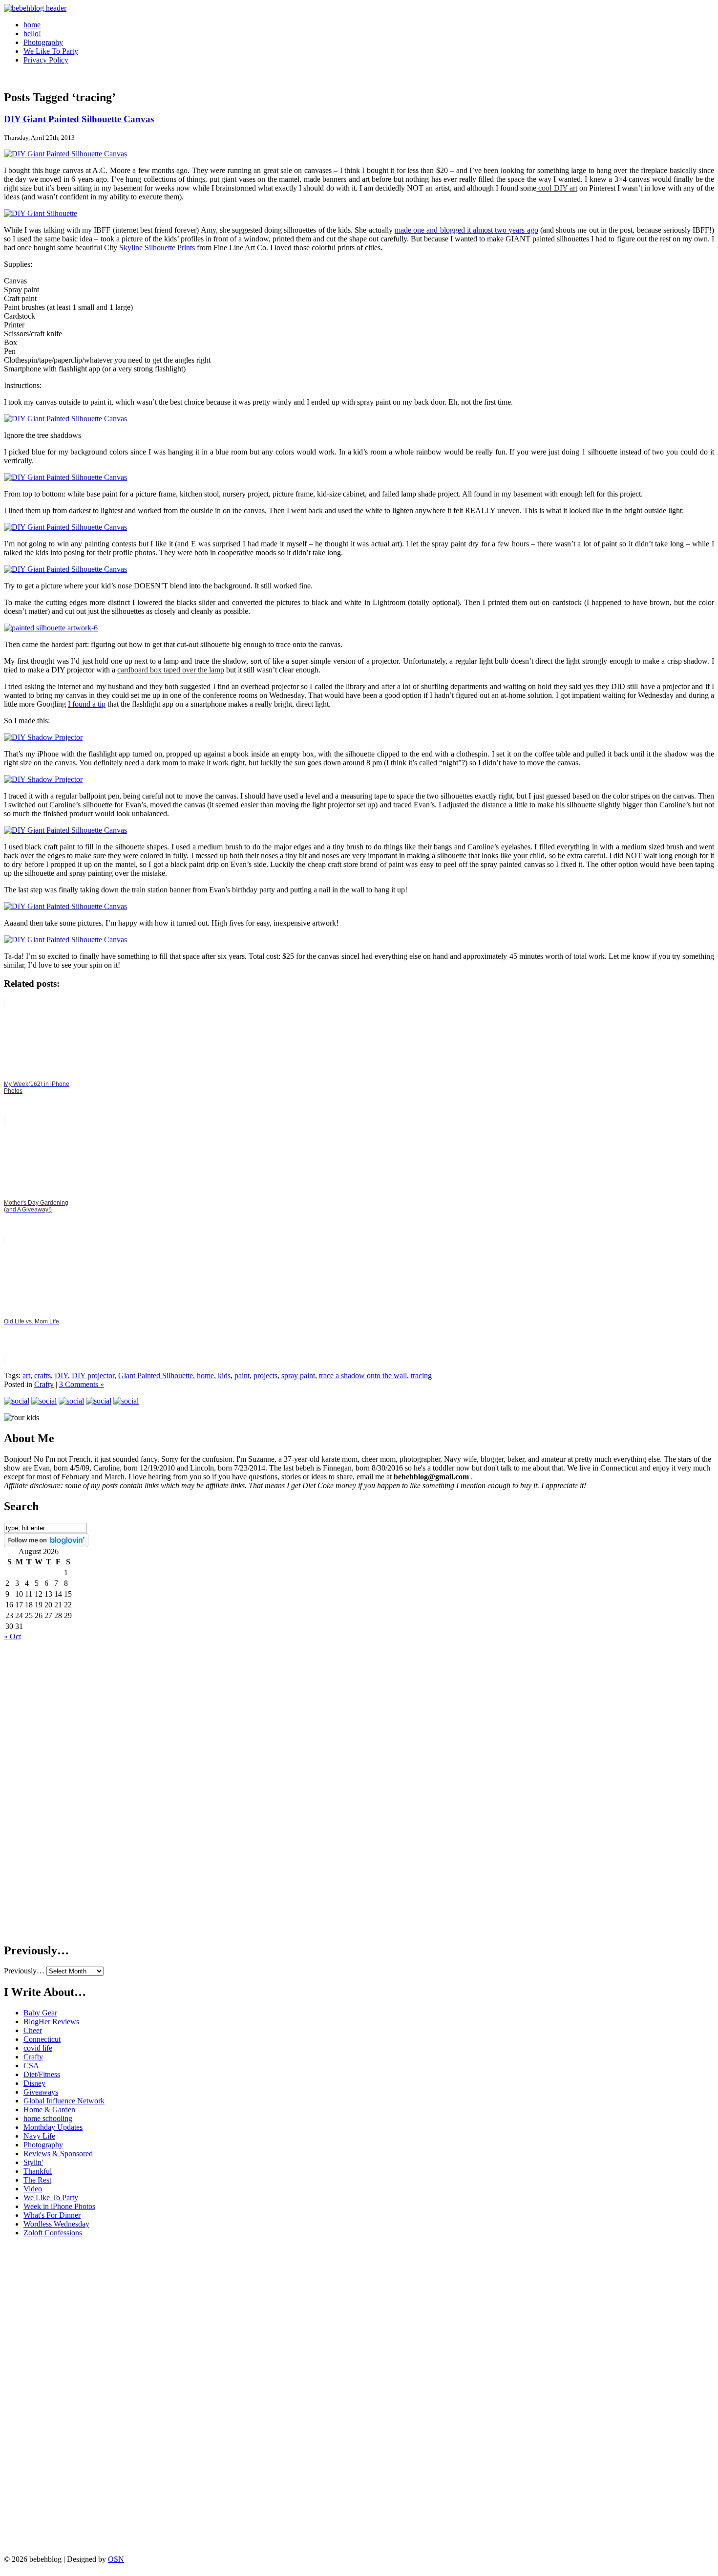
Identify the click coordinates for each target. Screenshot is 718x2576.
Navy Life (39, 2136)
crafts (42, 1375)
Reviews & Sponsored (58, 2154)
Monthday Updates (53, 2127)
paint (242, 1375)
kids (224, 1375)
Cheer (33, 2030)
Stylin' (33, 2162)
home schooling (48, 2118)
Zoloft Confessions (53, 2233)
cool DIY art (557, 188)
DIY (61, 1375)
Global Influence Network (64, 2101)
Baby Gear (40, 2013)
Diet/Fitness (42, 2074)
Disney (34, 2083)
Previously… (24, 1971)
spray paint (298, 1375)
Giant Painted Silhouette (156, 1375)
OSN (116, 2559)
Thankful (38, 2171)
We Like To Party (51, 51)
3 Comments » (82, 1384)
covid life (38, 2048)
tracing (421, 1375)
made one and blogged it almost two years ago (466, 230)
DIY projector (93, 1375)
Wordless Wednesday (56, 2224)
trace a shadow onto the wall (363, 1375)
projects (265, 1375)
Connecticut (42, 2039)
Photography (43, 42)
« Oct (12, 1636)
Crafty (44, 1384)
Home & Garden (49, 2110)
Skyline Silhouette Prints (157, 248)
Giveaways (41, 2092)
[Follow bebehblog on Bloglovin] (46, 1545)
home (32, 25)
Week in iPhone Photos (59, 2206)
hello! (32, 33)
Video (33, 2189)
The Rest (37, 2180)
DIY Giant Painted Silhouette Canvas (79, 119)
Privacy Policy (46, 60)
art (26, 1375)
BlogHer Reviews (51, 2022)
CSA (31, 2066)
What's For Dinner (52, 2215)
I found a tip (87, 704)
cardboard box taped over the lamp (171, 670)
